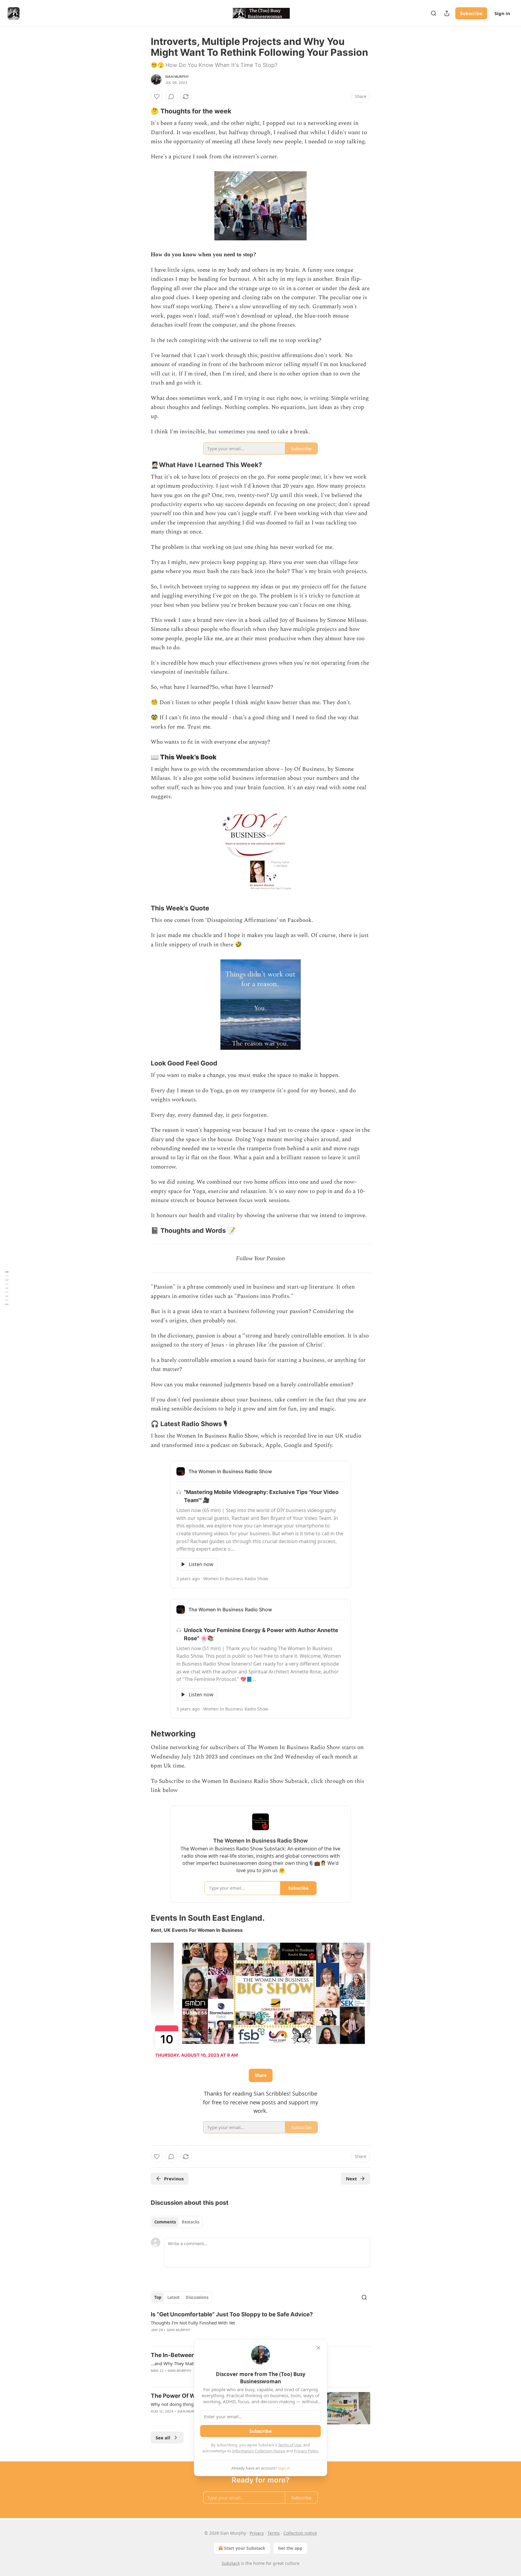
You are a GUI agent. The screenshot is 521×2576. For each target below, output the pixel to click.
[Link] (142, 111)
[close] (318, 2348)
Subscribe (471, 13)
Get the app (290, 2548)
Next (351, 2179)
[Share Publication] (447, 13)
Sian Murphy (177, 77)
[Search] (434, 13)
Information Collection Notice (259, 2451)
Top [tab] (158, 2297)
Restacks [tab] (191, 2222)
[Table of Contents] (7, 1288)
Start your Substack (245, 2548)
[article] (260, 2326)
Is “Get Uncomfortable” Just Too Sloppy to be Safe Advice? (232, 2314)
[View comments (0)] (171, 97)
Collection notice (300, 2533)
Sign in (502, 13)
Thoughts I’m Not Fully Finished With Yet (193, 2323)
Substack (231, 2563)
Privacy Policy (306, 2451)
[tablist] (177, 2222)
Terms (274, 2533)
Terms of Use (290, 2445)
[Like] (157, 97)
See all (163, 2438)
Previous (174, 2179)
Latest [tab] (174, 2297)
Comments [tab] (165, 2222)
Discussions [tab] (197, 2297)
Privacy (257, 2533)
